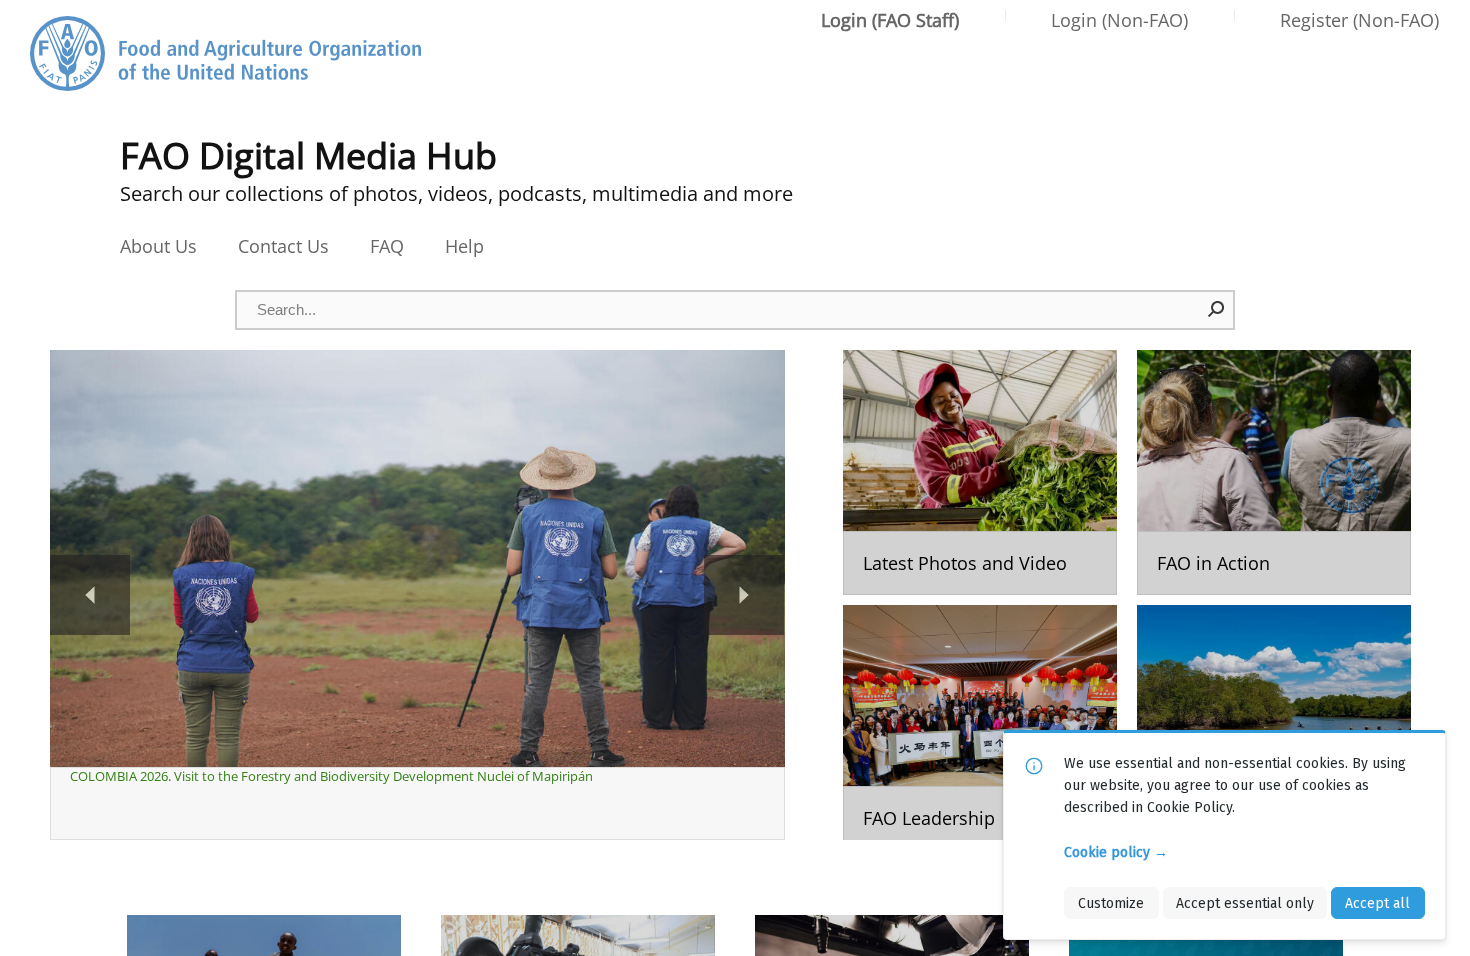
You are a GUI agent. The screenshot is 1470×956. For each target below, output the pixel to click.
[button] (1217, 309)
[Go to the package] (980, 472)
